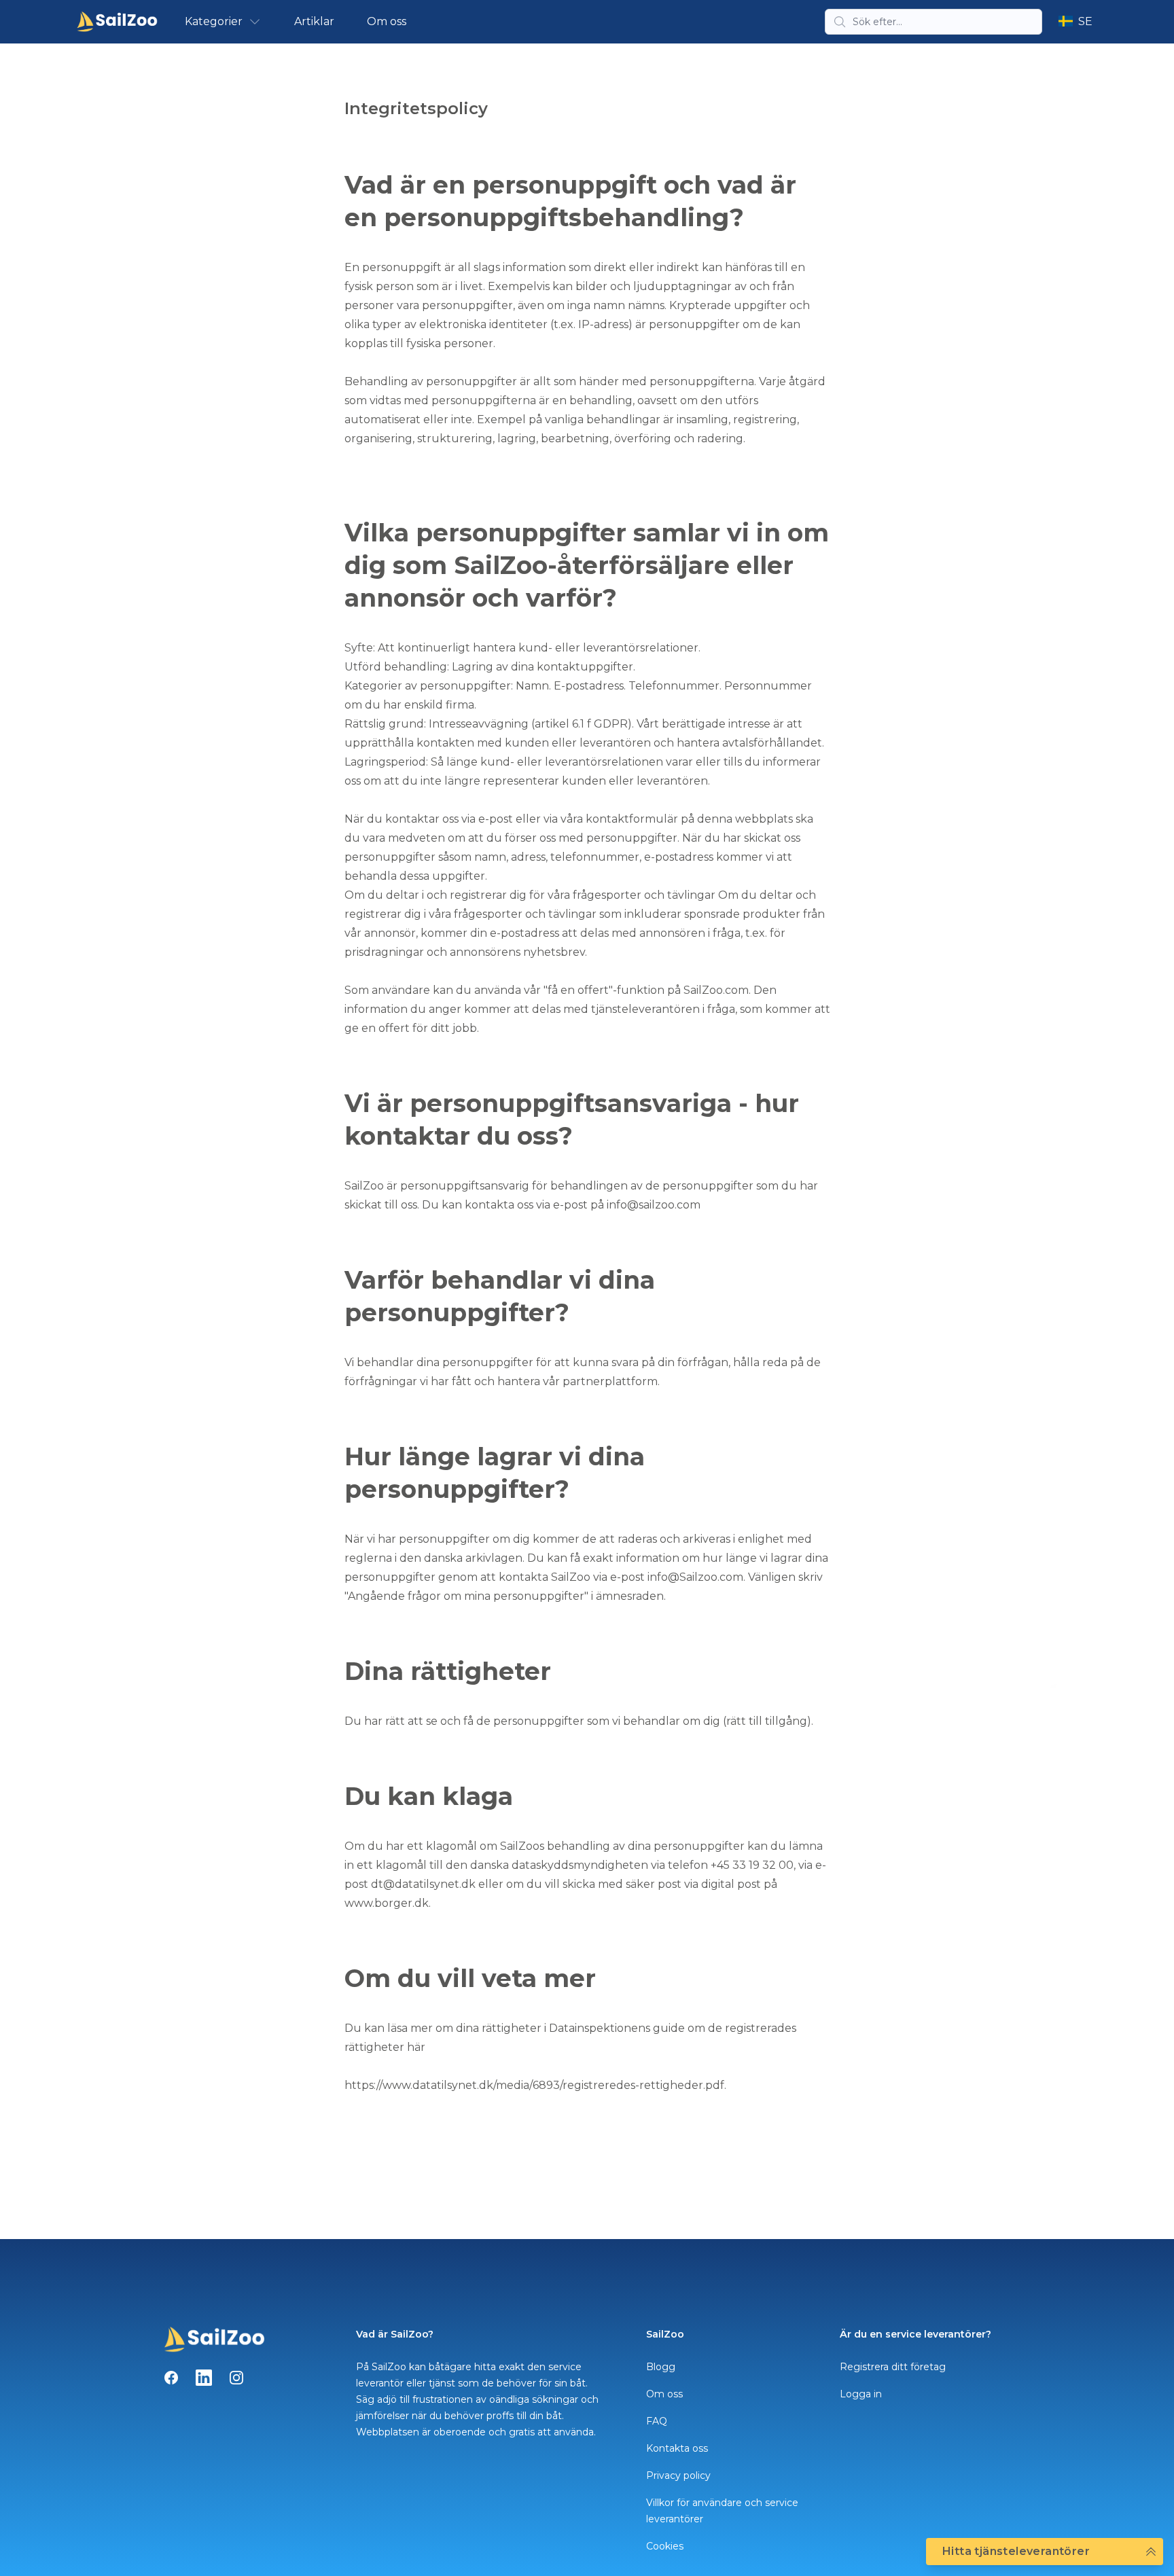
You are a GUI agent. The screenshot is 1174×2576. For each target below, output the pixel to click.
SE (1085, 21)
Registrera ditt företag (893, 2367)
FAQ (657, 2421)
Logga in (861, 2394)
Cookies (665, 2546)
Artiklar (314, 21)
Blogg (661, 2367)
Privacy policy (678, 2475)
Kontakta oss (677, 2448)
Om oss (387, 21)
